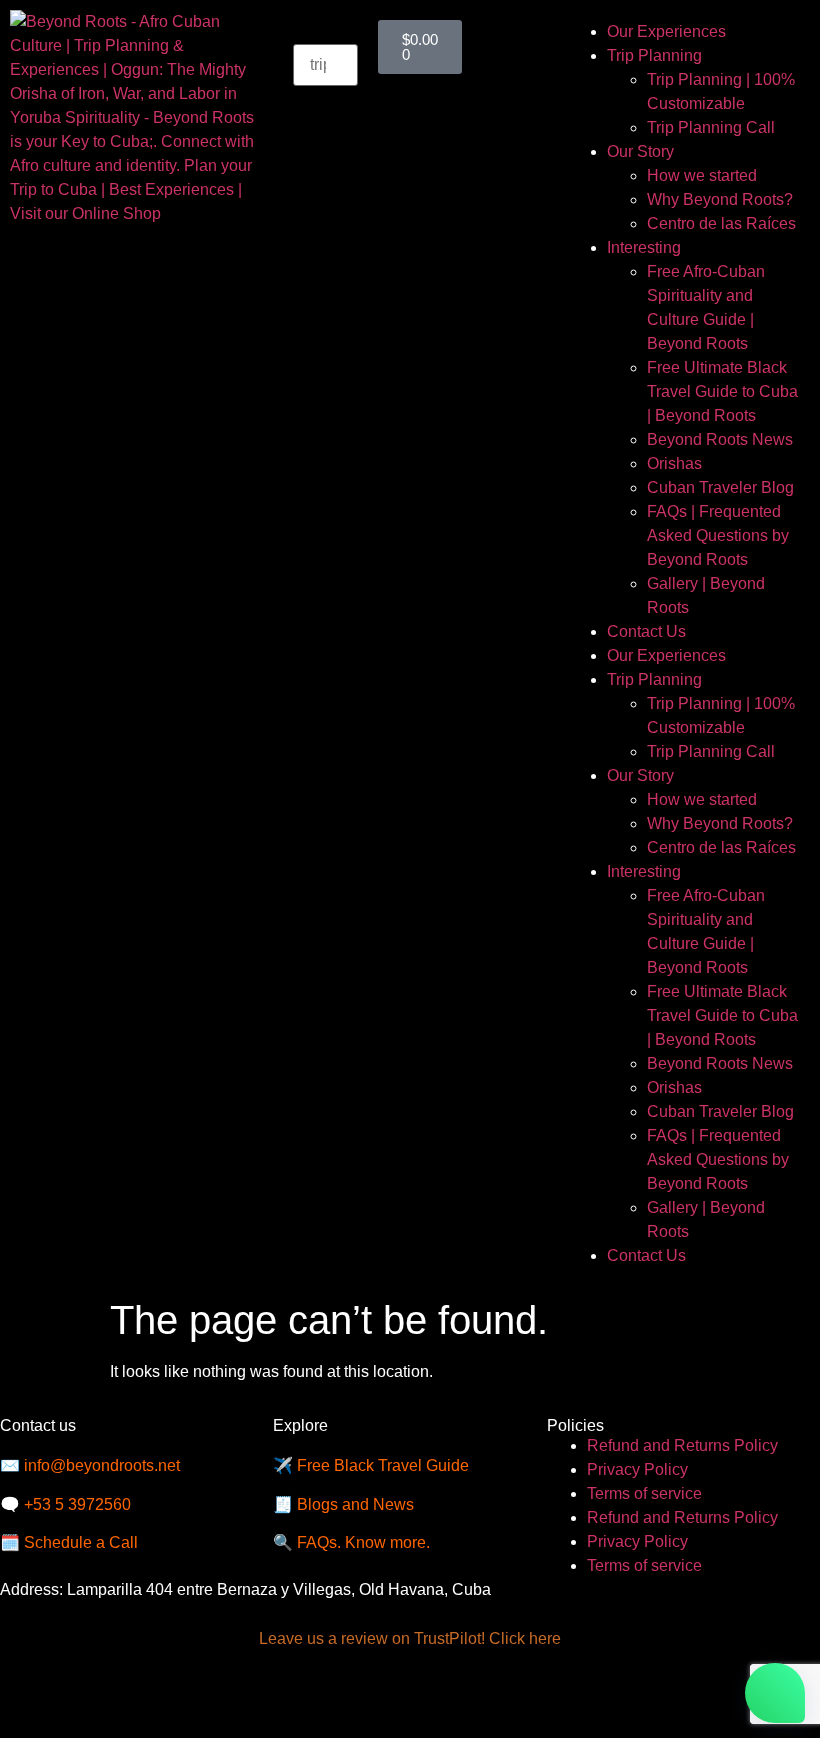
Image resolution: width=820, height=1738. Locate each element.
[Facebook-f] (35, 1696)
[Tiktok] (197, 1696)
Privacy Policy (637, 1469)
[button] (325, 32)
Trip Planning (654, 55)
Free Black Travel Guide (383, 1465)
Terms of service (644, 1493)
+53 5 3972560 (77, 1504)
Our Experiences (666, 31)
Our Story (640, 151)
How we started (702, 175)
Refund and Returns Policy (682, 1445)
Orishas (674, 463)
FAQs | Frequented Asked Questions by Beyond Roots (718, 535)
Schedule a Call (81, 1542)
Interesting (644, 247)
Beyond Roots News (720, 439)
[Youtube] (143, 1696)
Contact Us (646, 631)
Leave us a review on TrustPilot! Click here (410, 1638)
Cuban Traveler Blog (720, 487)
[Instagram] (89, 1696)
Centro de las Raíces (721, 223)
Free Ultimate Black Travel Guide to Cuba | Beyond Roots (722, 391)
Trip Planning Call (711, 127)
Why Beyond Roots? (720, 199)
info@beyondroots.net (102, 1465)
